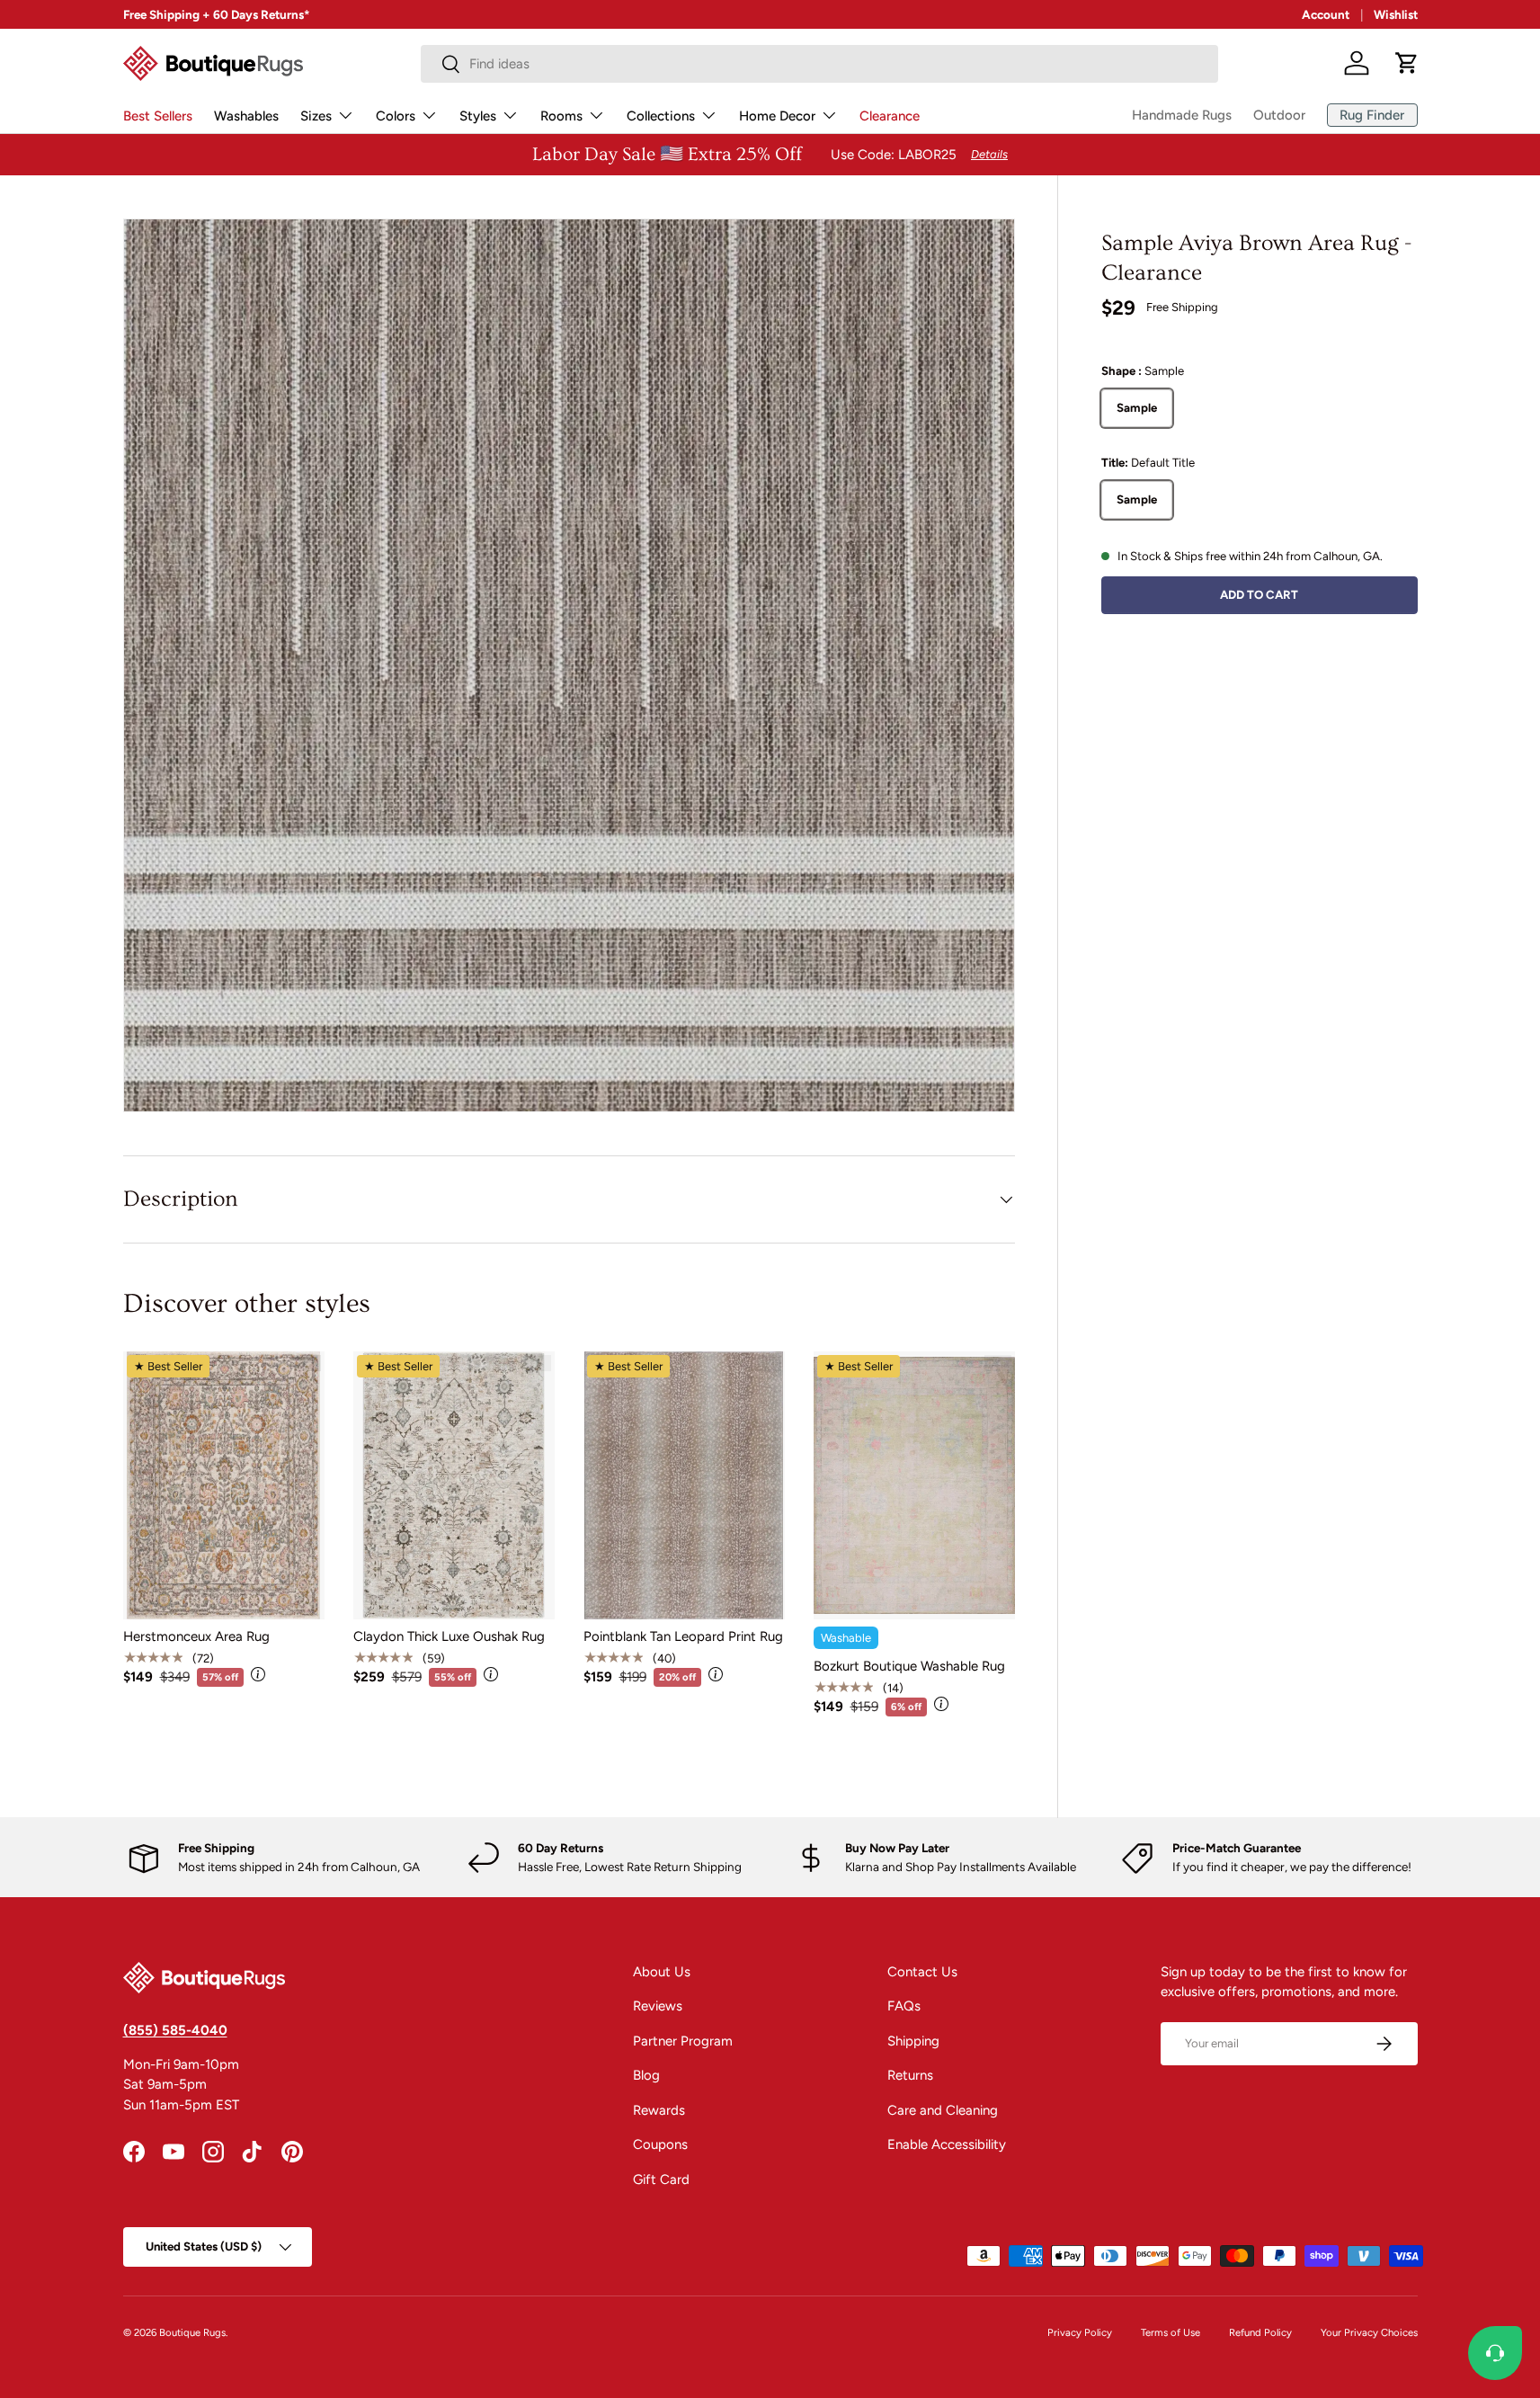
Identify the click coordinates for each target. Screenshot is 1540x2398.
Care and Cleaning (943, 2110)
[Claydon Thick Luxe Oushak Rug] (454, 1486)
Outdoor (1279, 115)
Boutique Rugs (192, 2332)
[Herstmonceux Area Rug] (224, 1486)
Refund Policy (1260, 2332)
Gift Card (661, 2180)
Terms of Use (1171, 2332)
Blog (646, 2075)
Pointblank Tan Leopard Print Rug (683, 1636)
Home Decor (777, 116)
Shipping (913, 2041)
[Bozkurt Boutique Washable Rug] (914, 1486)
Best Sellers (158, 116)
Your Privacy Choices (1369, 2332)
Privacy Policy (1080, 2332)
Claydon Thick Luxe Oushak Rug (449, 1636)
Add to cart (1259, 593)
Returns (910, 2075)
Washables (246, 116)
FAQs (904, 2006)
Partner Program (683, 2041)
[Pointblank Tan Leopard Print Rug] (684, 1486)
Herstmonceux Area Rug (196, 1636)
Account (1326, 14)
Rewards (659, 2110)
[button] (1407, 63)
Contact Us (922, 1972)
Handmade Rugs (1182, 115)
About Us (662, 1972)
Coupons (660, 2144)
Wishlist (1396, 14)
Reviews (658, 2006)
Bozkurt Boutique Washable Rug (909, 1666)
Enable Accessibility (947, 2144)
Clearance (890, 116)
